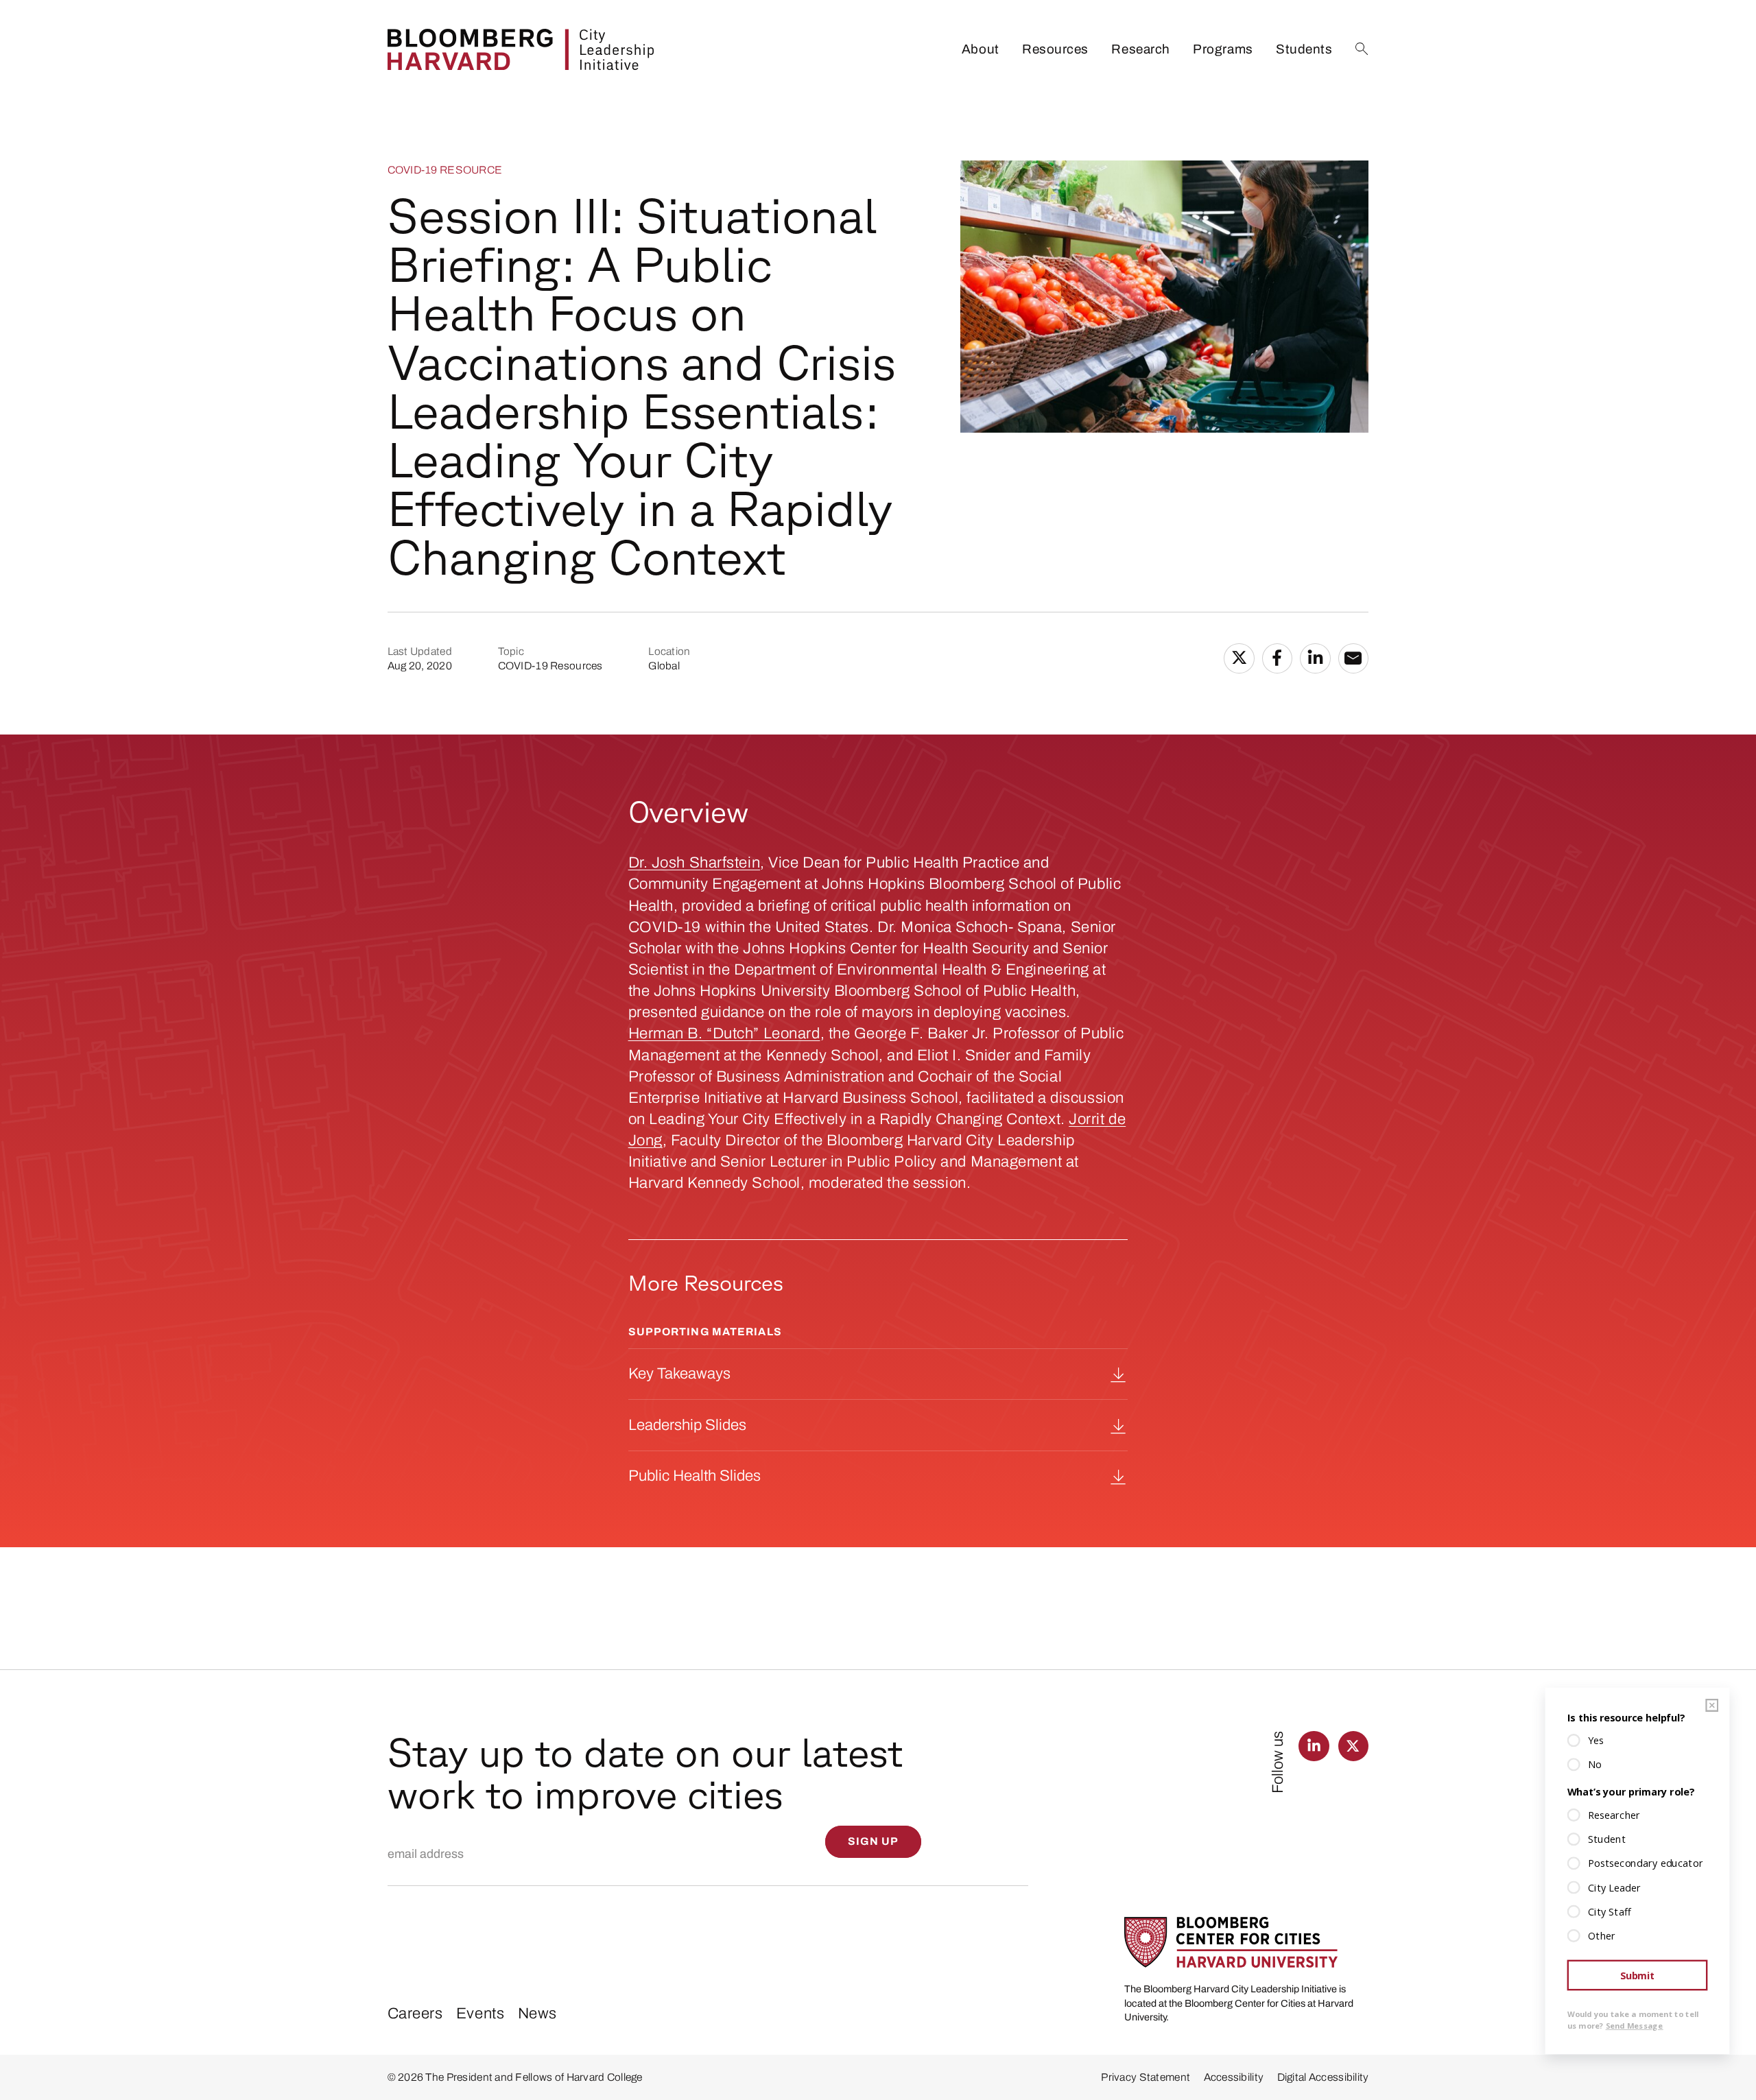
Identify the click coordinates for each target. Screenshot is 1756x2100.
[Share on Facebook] (1278, 659)
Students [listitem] (1304, 49)
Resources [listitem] (1055, 49)
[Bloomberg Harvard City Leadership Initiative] (521, 49)
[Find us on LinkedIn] (1314, 1746)
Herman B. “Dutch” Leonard (724, 1033)
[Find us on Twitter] (1354, 1746)
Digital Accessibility (1323, 2077)
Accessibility (1234, 2077)
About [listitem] (981, 49)
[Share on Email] (1354, 659)
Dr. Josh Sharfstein (695, 862)
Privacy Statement (1146, 2077)
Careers (415, 2013)
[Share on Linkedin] (1315, 659)
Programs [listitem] (1223, 49)
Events (480, 2013)
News (537, 2013)
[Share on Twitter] (1239, 659)
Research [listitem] (1140, 49)
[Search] (1362, 49)
